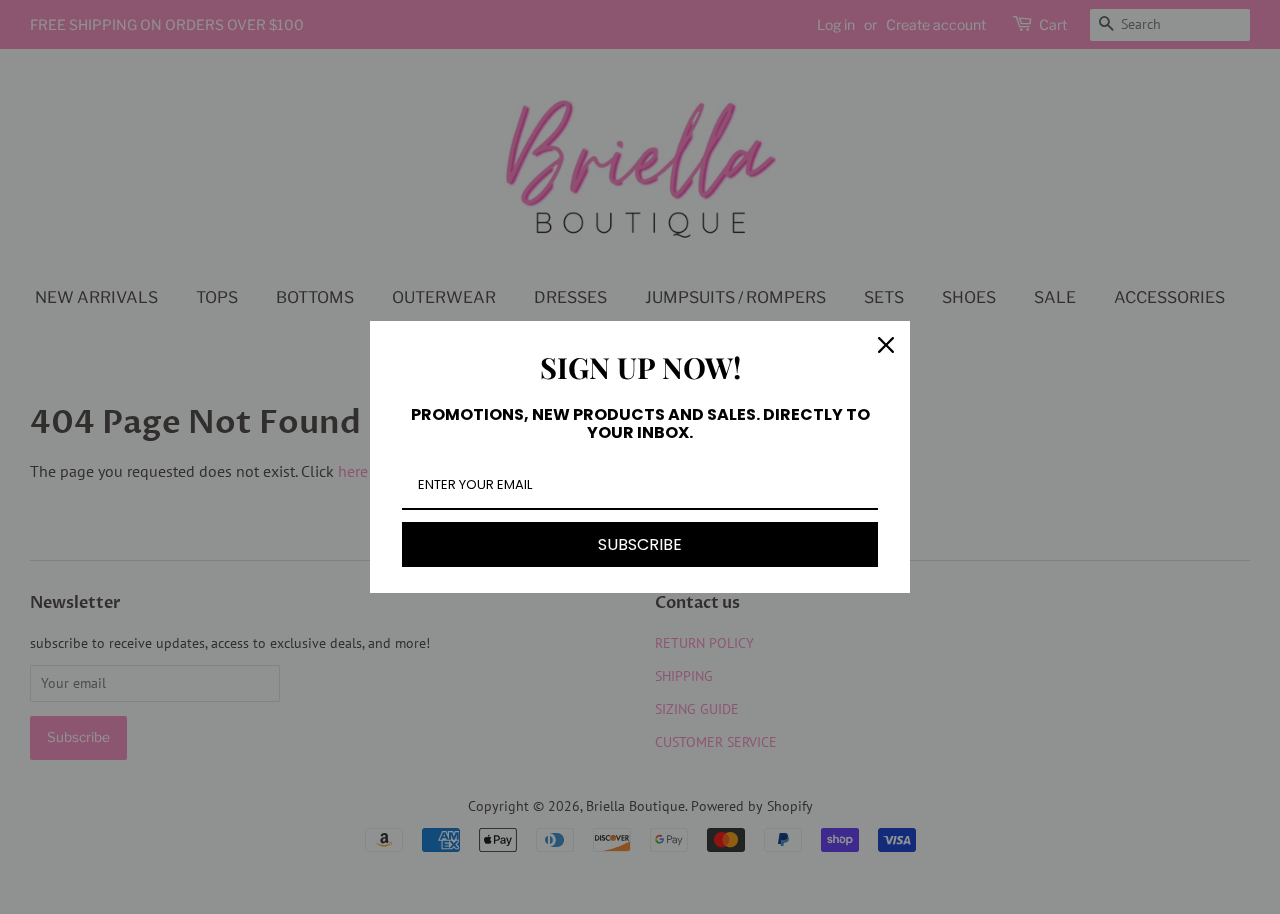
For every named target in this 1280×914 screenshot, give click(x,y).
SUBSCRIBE (640, 544)
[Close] (886, 345)
